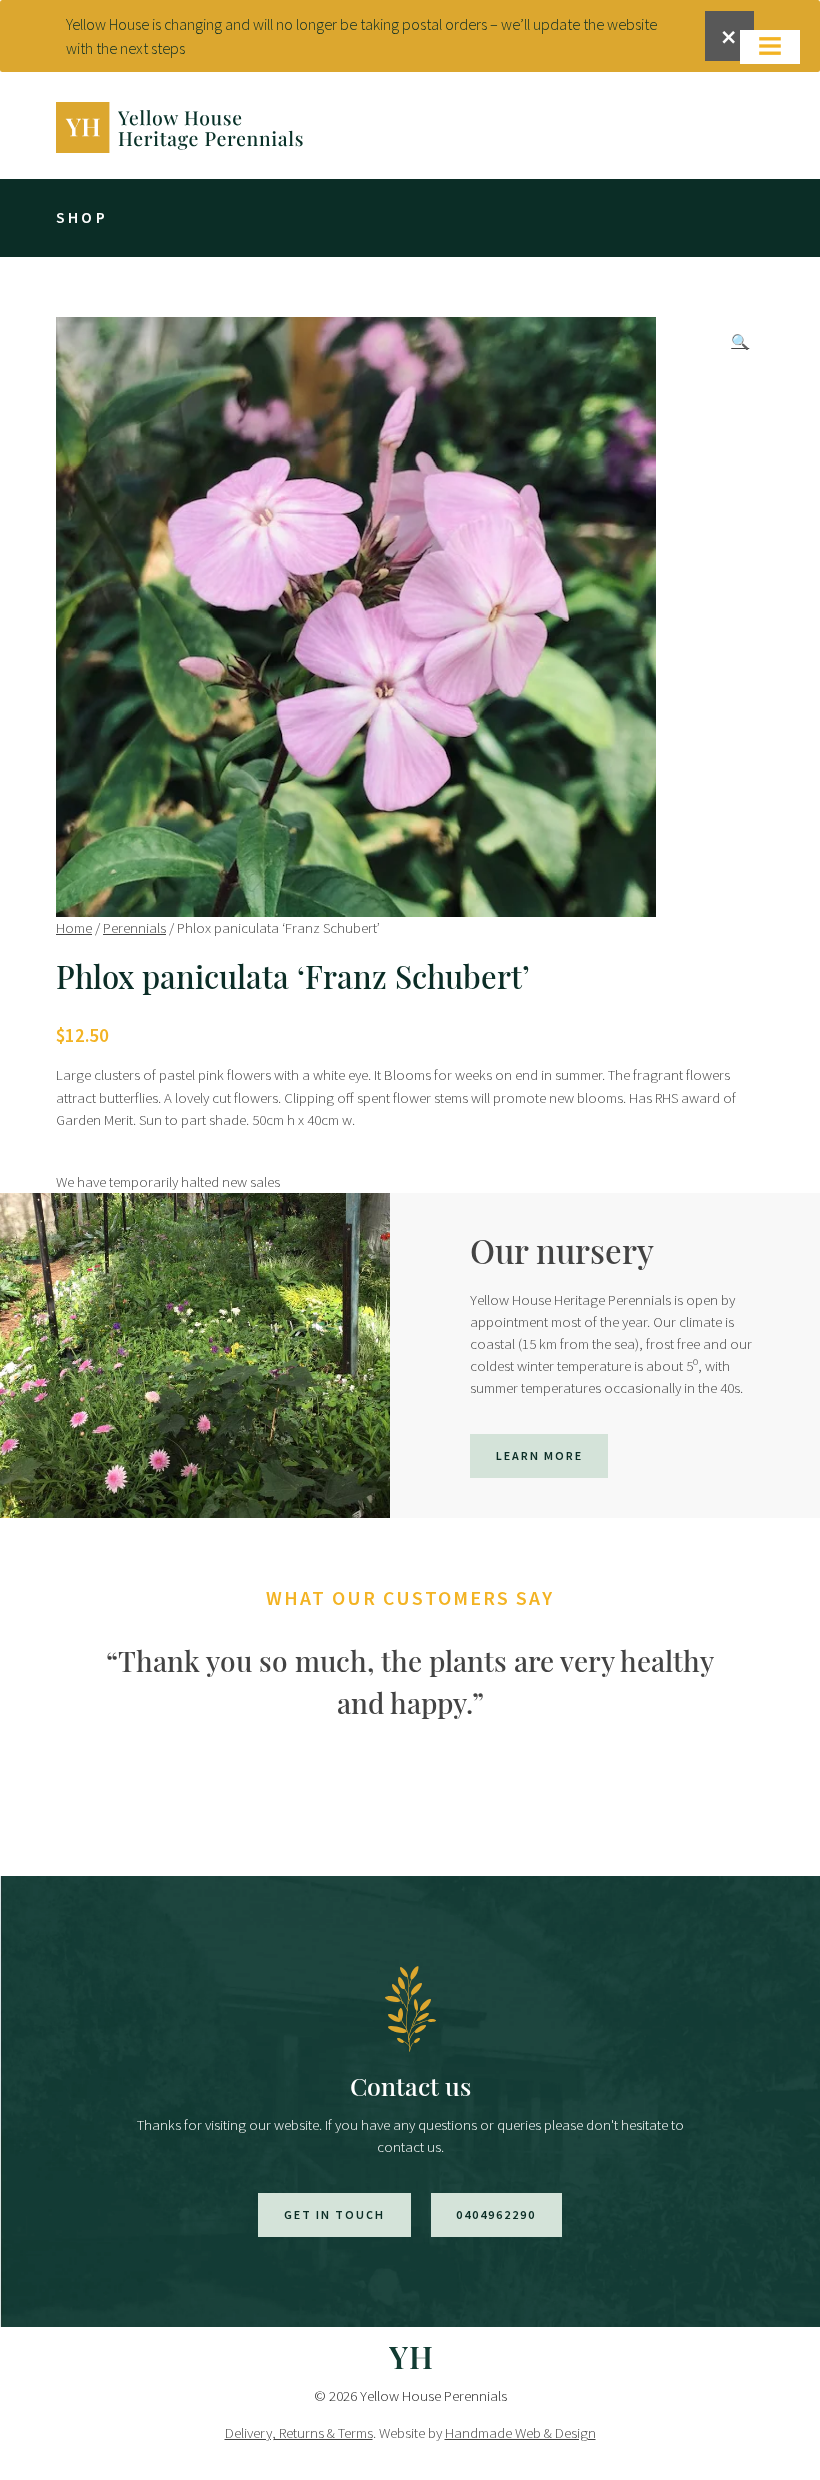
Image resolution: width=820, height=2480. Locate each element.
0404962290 (496, 2214)
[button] (740, 342)
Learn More (539, 1455)
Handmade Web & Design (520, 2432)
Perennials (134, 927)
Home (74, 927)
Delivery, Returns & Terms (299, 2432)
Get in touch (334, 2214)
